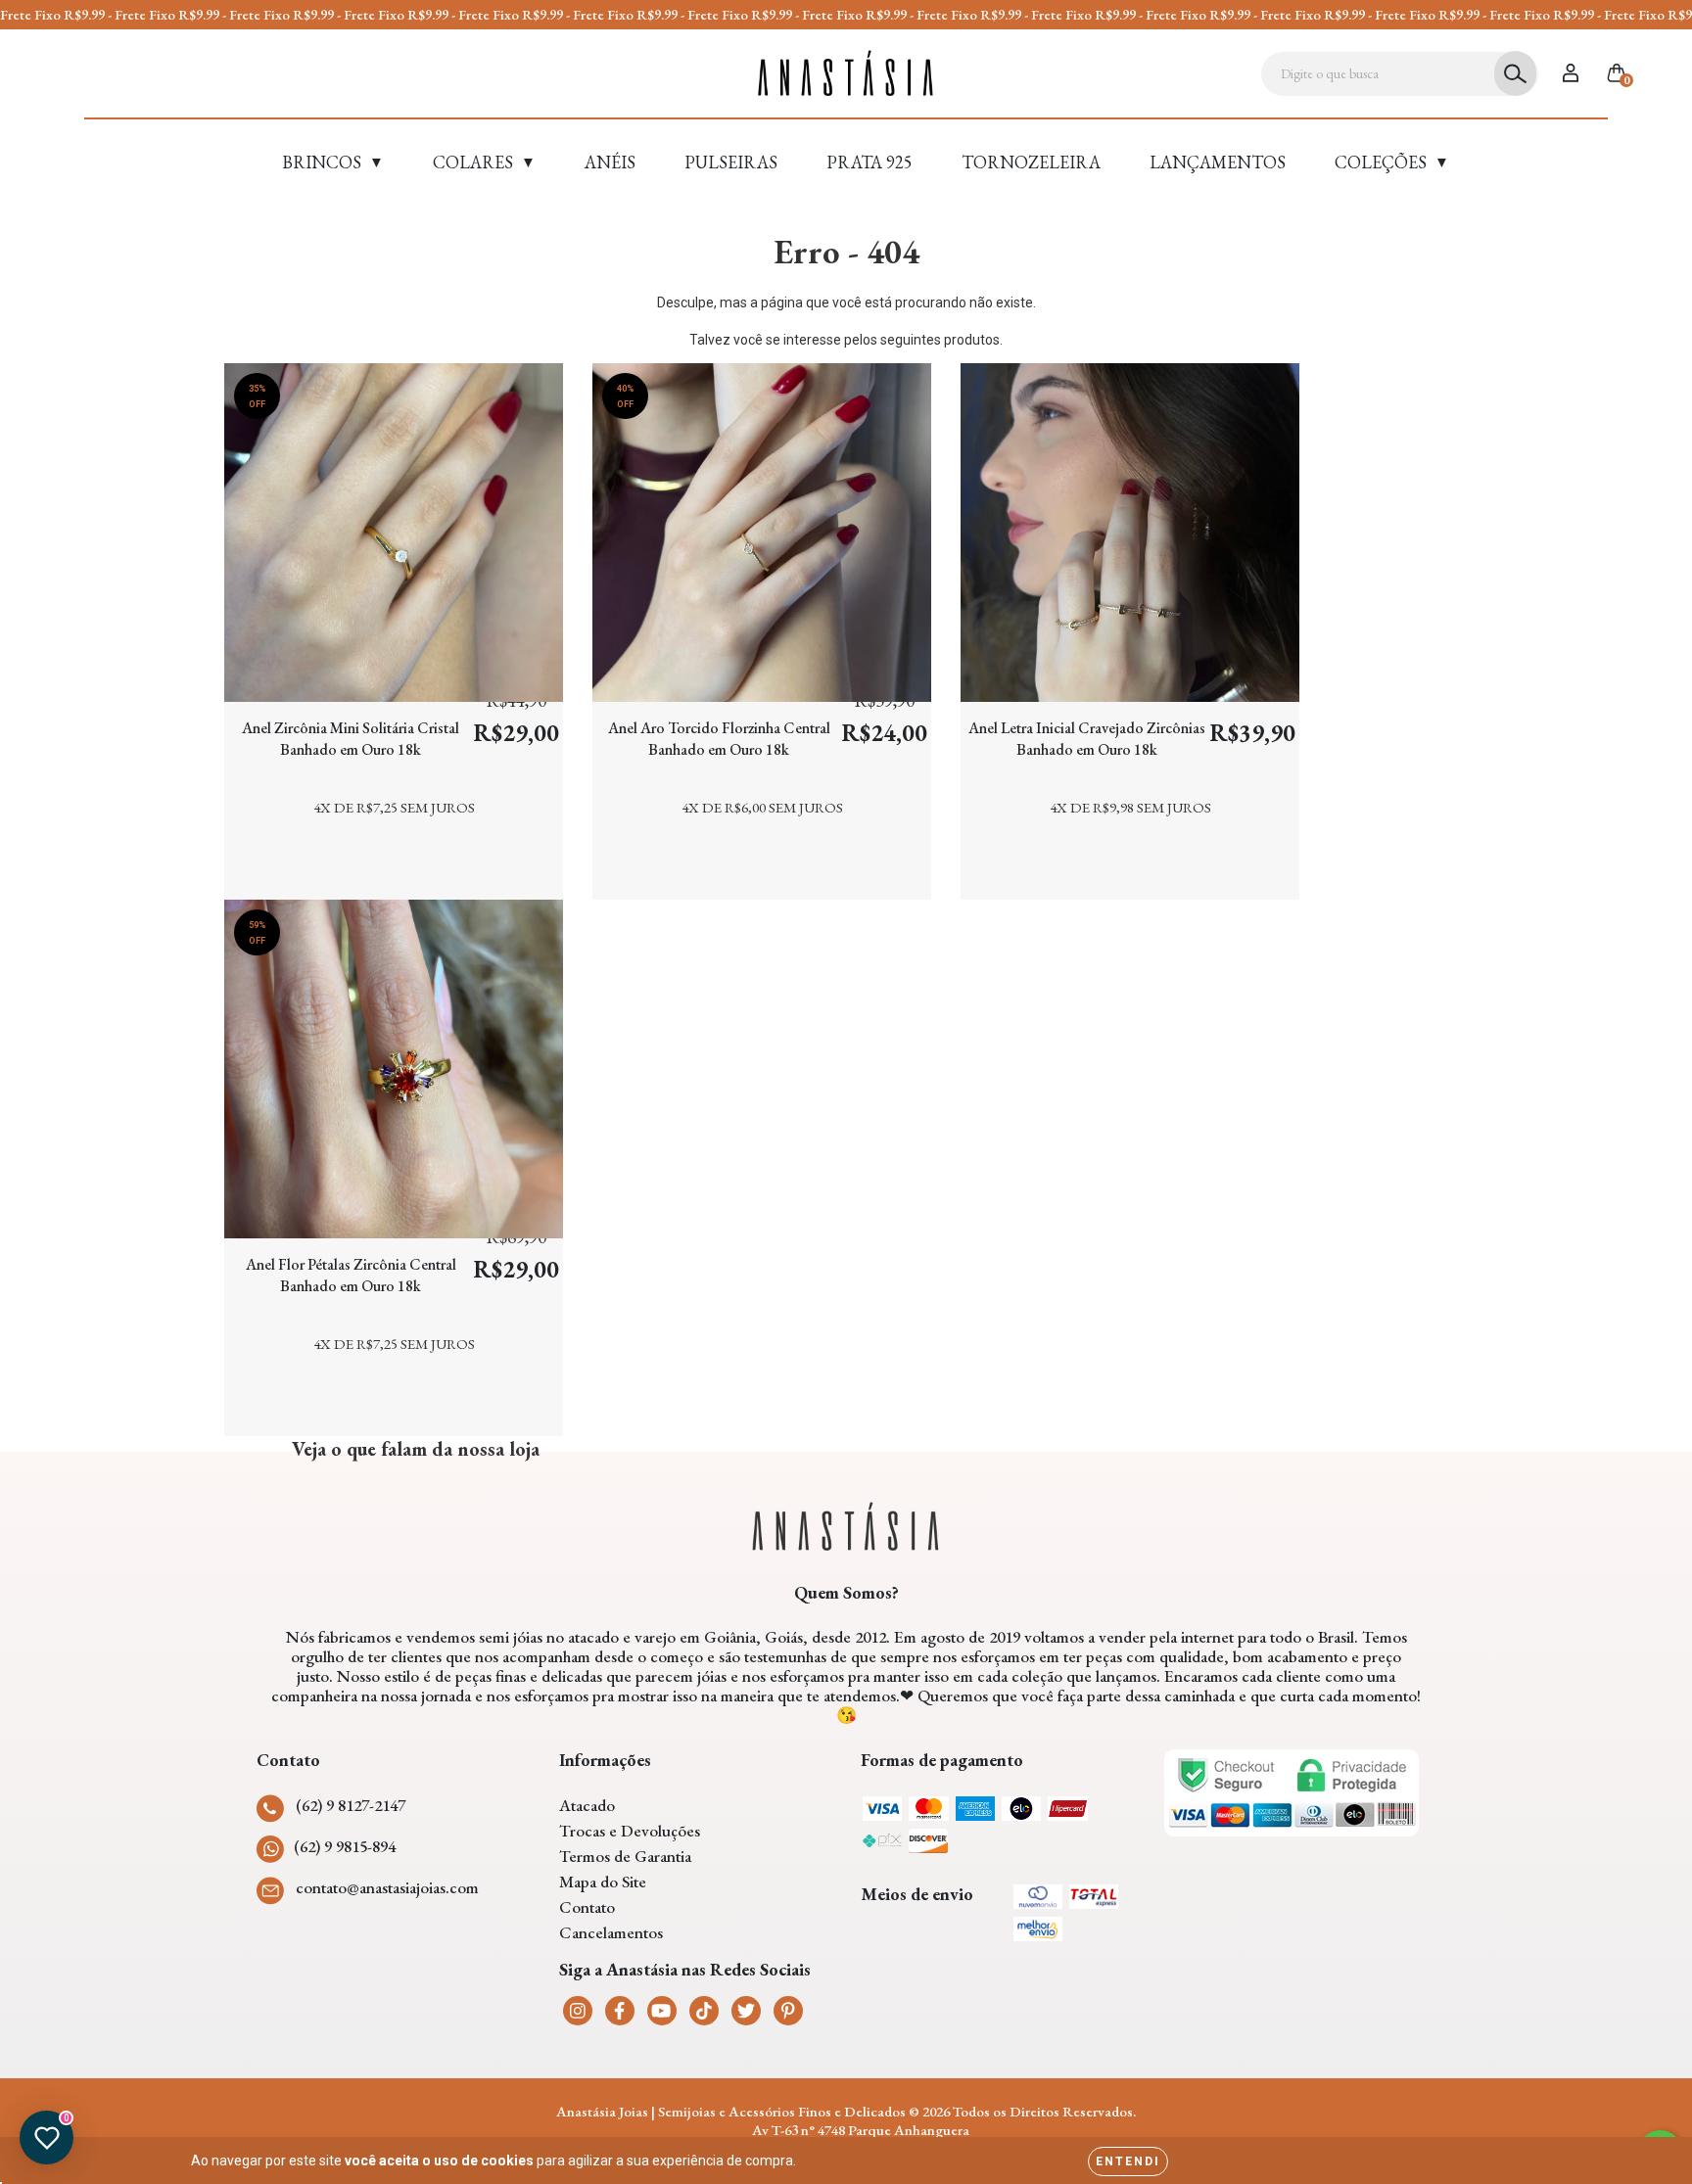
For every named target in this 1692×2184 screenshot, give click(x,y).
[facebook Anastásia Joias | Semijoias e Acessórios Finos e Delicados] (620, 2011)
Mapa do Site (603, 1882)
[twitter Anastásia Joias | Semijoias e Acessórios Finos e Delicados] (746, 2011)
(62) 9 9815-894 (345, 1846)
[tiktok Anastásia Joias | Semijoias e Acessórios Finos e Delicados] (704, 2011)
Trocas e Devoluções (630, 1831)
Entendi (1128, 2161)
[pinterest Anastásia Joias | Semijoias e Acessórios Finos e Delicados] (788, 2011)
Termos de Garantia (625, 1856)
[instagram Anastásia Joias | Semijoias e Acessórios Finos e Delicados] (578, 2011)
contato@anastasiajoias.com (387, 1887)
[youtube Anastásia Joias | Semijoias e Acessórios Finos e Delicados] (662, 2011)
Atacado (587, 1805)
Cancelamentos (611, 1932)
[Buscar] (1515, 74)
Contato (587, 1907)
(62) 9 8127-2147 (351, 1805)
